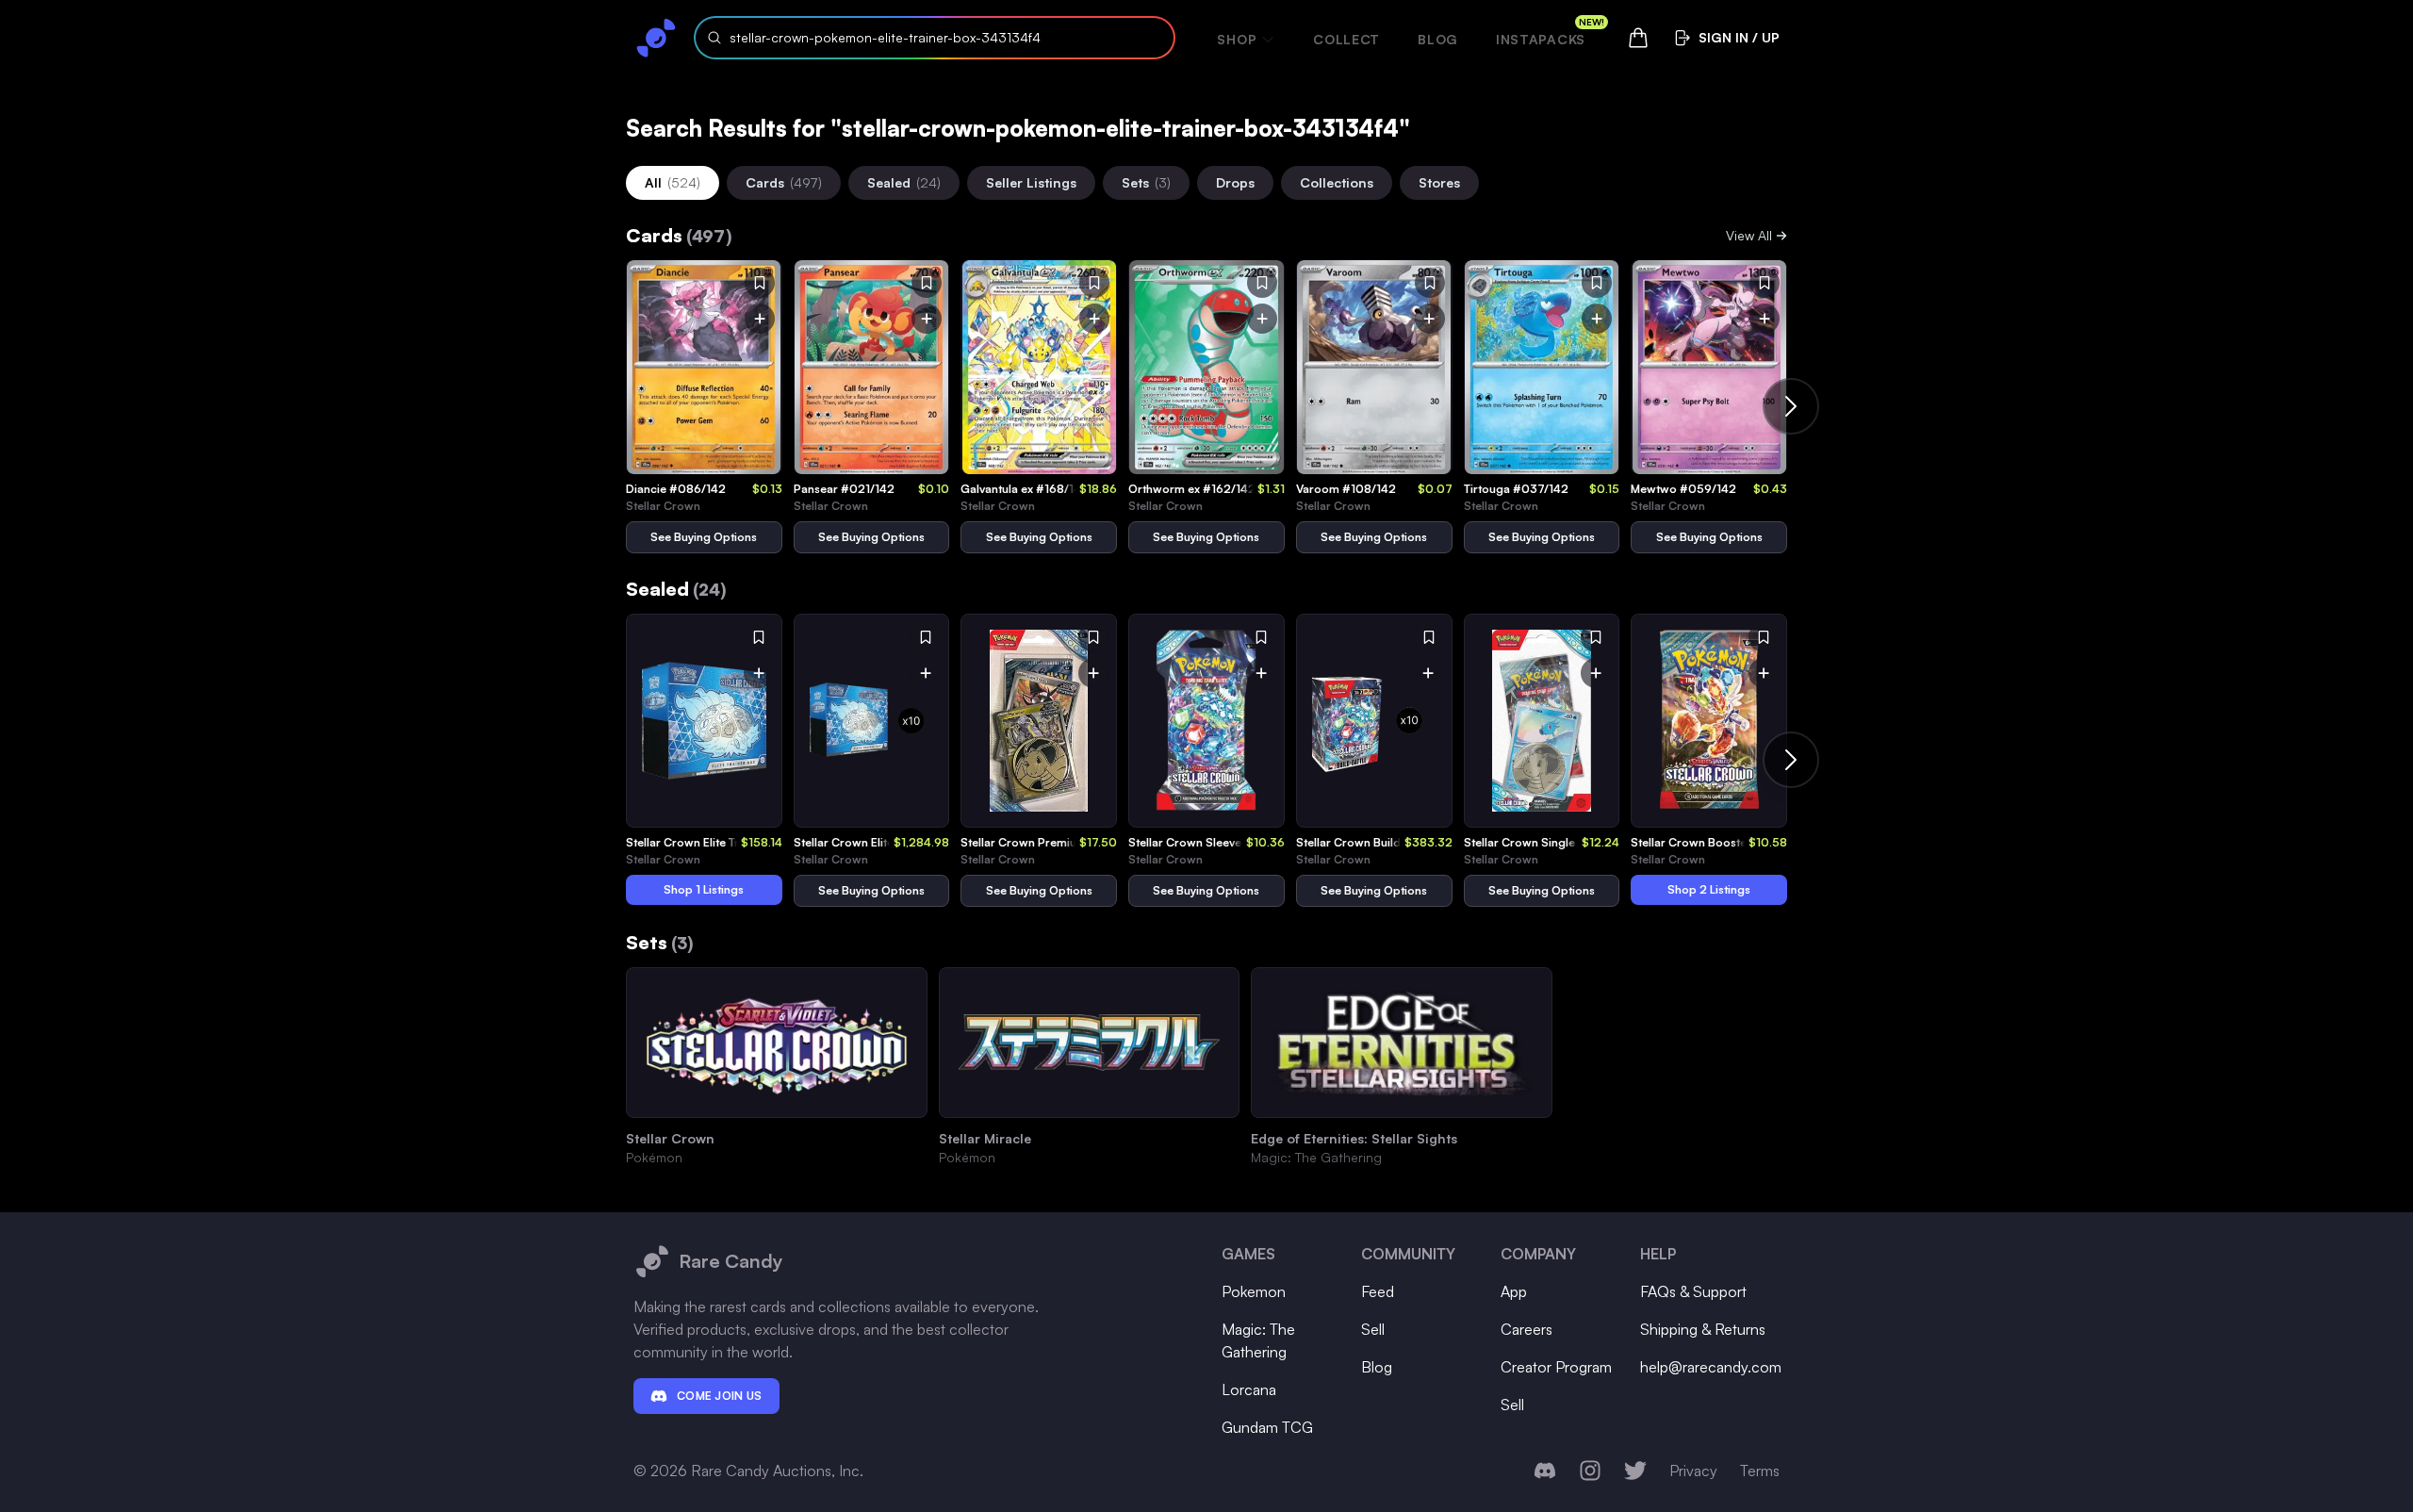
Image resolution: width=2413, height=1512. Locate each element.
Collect (1346, 39)
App (1514, 1291)
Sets (1146, 182)
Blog (1438, 39)
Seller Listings (1031, 182)
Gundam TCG (1267, 1427)
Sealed (904, 182)
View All (1749, 235)
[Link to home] (656, 38)
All (673, 182)
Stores (1439, 182)
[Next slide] (1791, 406)
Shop (1237, 39)
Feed (1378, 1291)
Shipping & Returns (1703, 1329)
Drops (1235, 182)
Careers (1527, 1329)
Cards (784, 182)
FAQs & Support (1693, 1291)
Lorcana (1249, 1389)
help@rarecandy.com (1711, 1367)
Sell (1373, 1329)
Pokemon (1254, 1291)
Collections (1337, 182)
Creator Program (1556, 1367)
